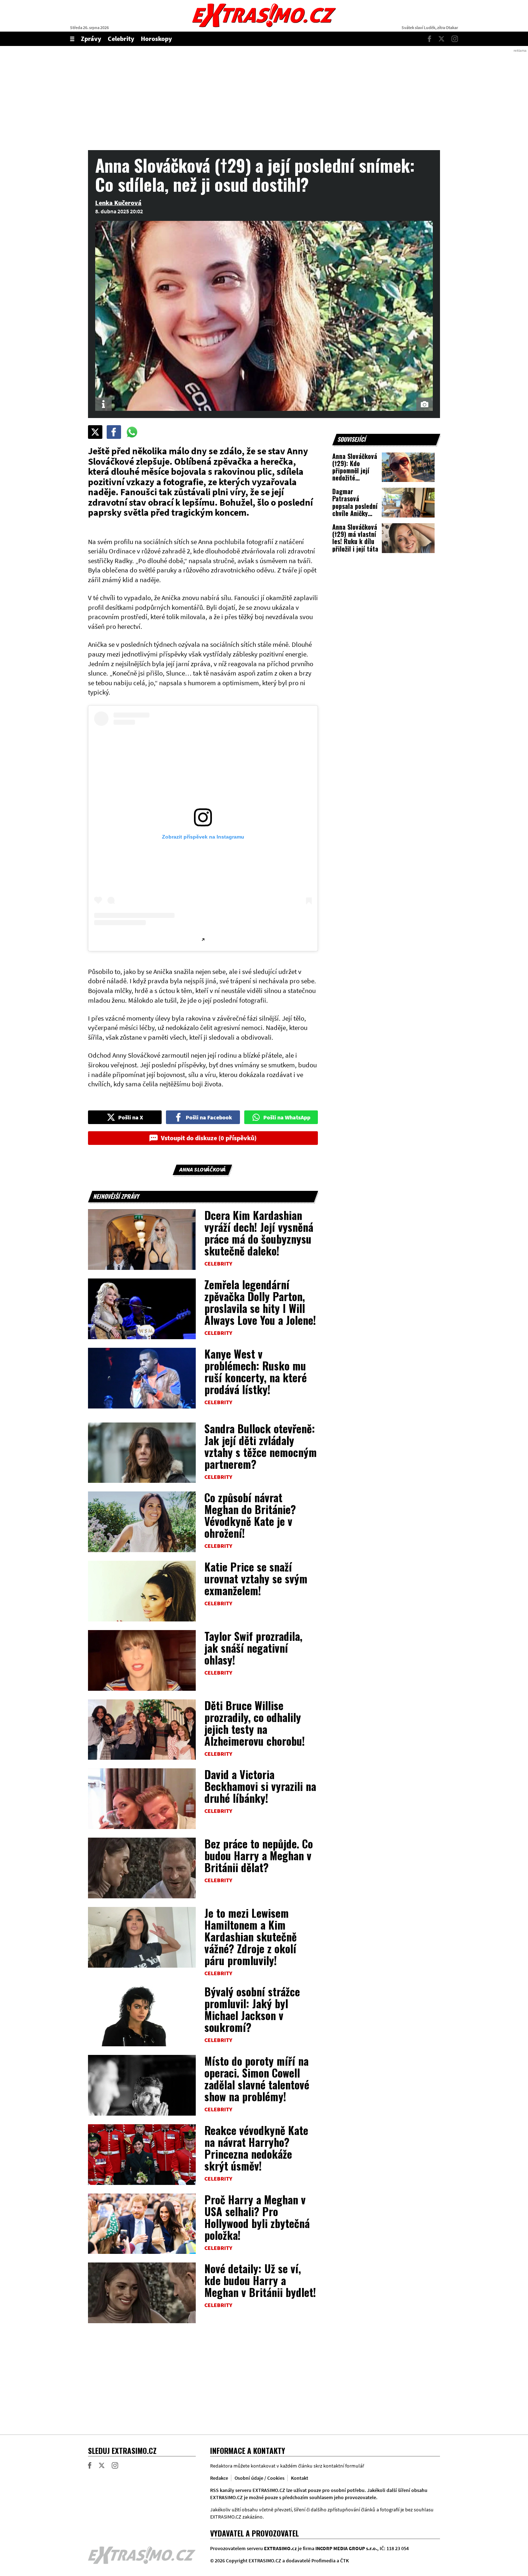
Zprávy (91, 39)
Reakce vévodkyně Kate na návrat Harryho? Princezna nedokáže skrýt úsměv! (256, 2148)
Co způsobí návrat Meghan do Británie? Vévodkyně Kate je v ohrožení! (250, 1515)
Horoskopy (156, 39)
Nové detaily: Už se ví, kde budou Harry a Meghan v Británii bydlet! (260, 2280)
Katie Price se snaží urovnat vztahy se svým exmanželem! (256, 1579)
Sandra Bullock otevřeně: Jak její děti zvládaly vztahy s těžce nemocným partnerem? (261, 1446)
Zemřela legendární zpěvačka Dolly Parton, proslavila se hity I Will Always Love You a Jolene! (260, 1302)
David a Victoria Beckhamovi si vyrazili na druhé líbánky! (260, 1786)
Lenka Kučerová (118, 203)
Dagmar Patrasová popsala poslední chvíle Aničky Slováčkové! (355, 506)
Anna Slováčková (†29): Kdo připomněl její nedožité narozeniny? (355, 471)
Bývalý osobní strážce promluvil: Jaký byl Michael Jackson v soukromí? (252, 2009)
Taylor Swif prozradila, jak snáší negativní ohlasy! (253, 1648)
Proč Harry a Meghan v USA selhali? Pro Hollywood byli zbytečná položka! (257, 2217)
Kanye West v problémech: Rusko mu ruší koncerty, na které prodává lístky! (256, 1371)
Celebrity (121, 39)
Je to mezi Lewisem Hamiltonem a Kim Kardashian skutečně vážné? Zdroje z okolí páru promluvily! (251, 1937)
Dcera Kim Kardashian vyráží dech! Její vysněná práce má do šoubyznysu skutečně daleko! (259, 1233)
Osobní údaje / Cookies (260, 2478)
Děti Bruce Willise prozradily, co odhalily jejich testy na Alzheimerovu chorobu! (255, 1723)
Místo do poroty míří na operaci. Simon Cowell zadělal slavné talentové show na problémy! (257, 2079)
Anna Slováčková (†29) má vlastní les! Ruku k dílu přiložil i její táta (355, 538)
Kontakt (300, 2478)
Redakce (219, 2478)
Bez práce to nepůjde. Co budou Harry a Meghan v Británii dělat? (259, 1855)
